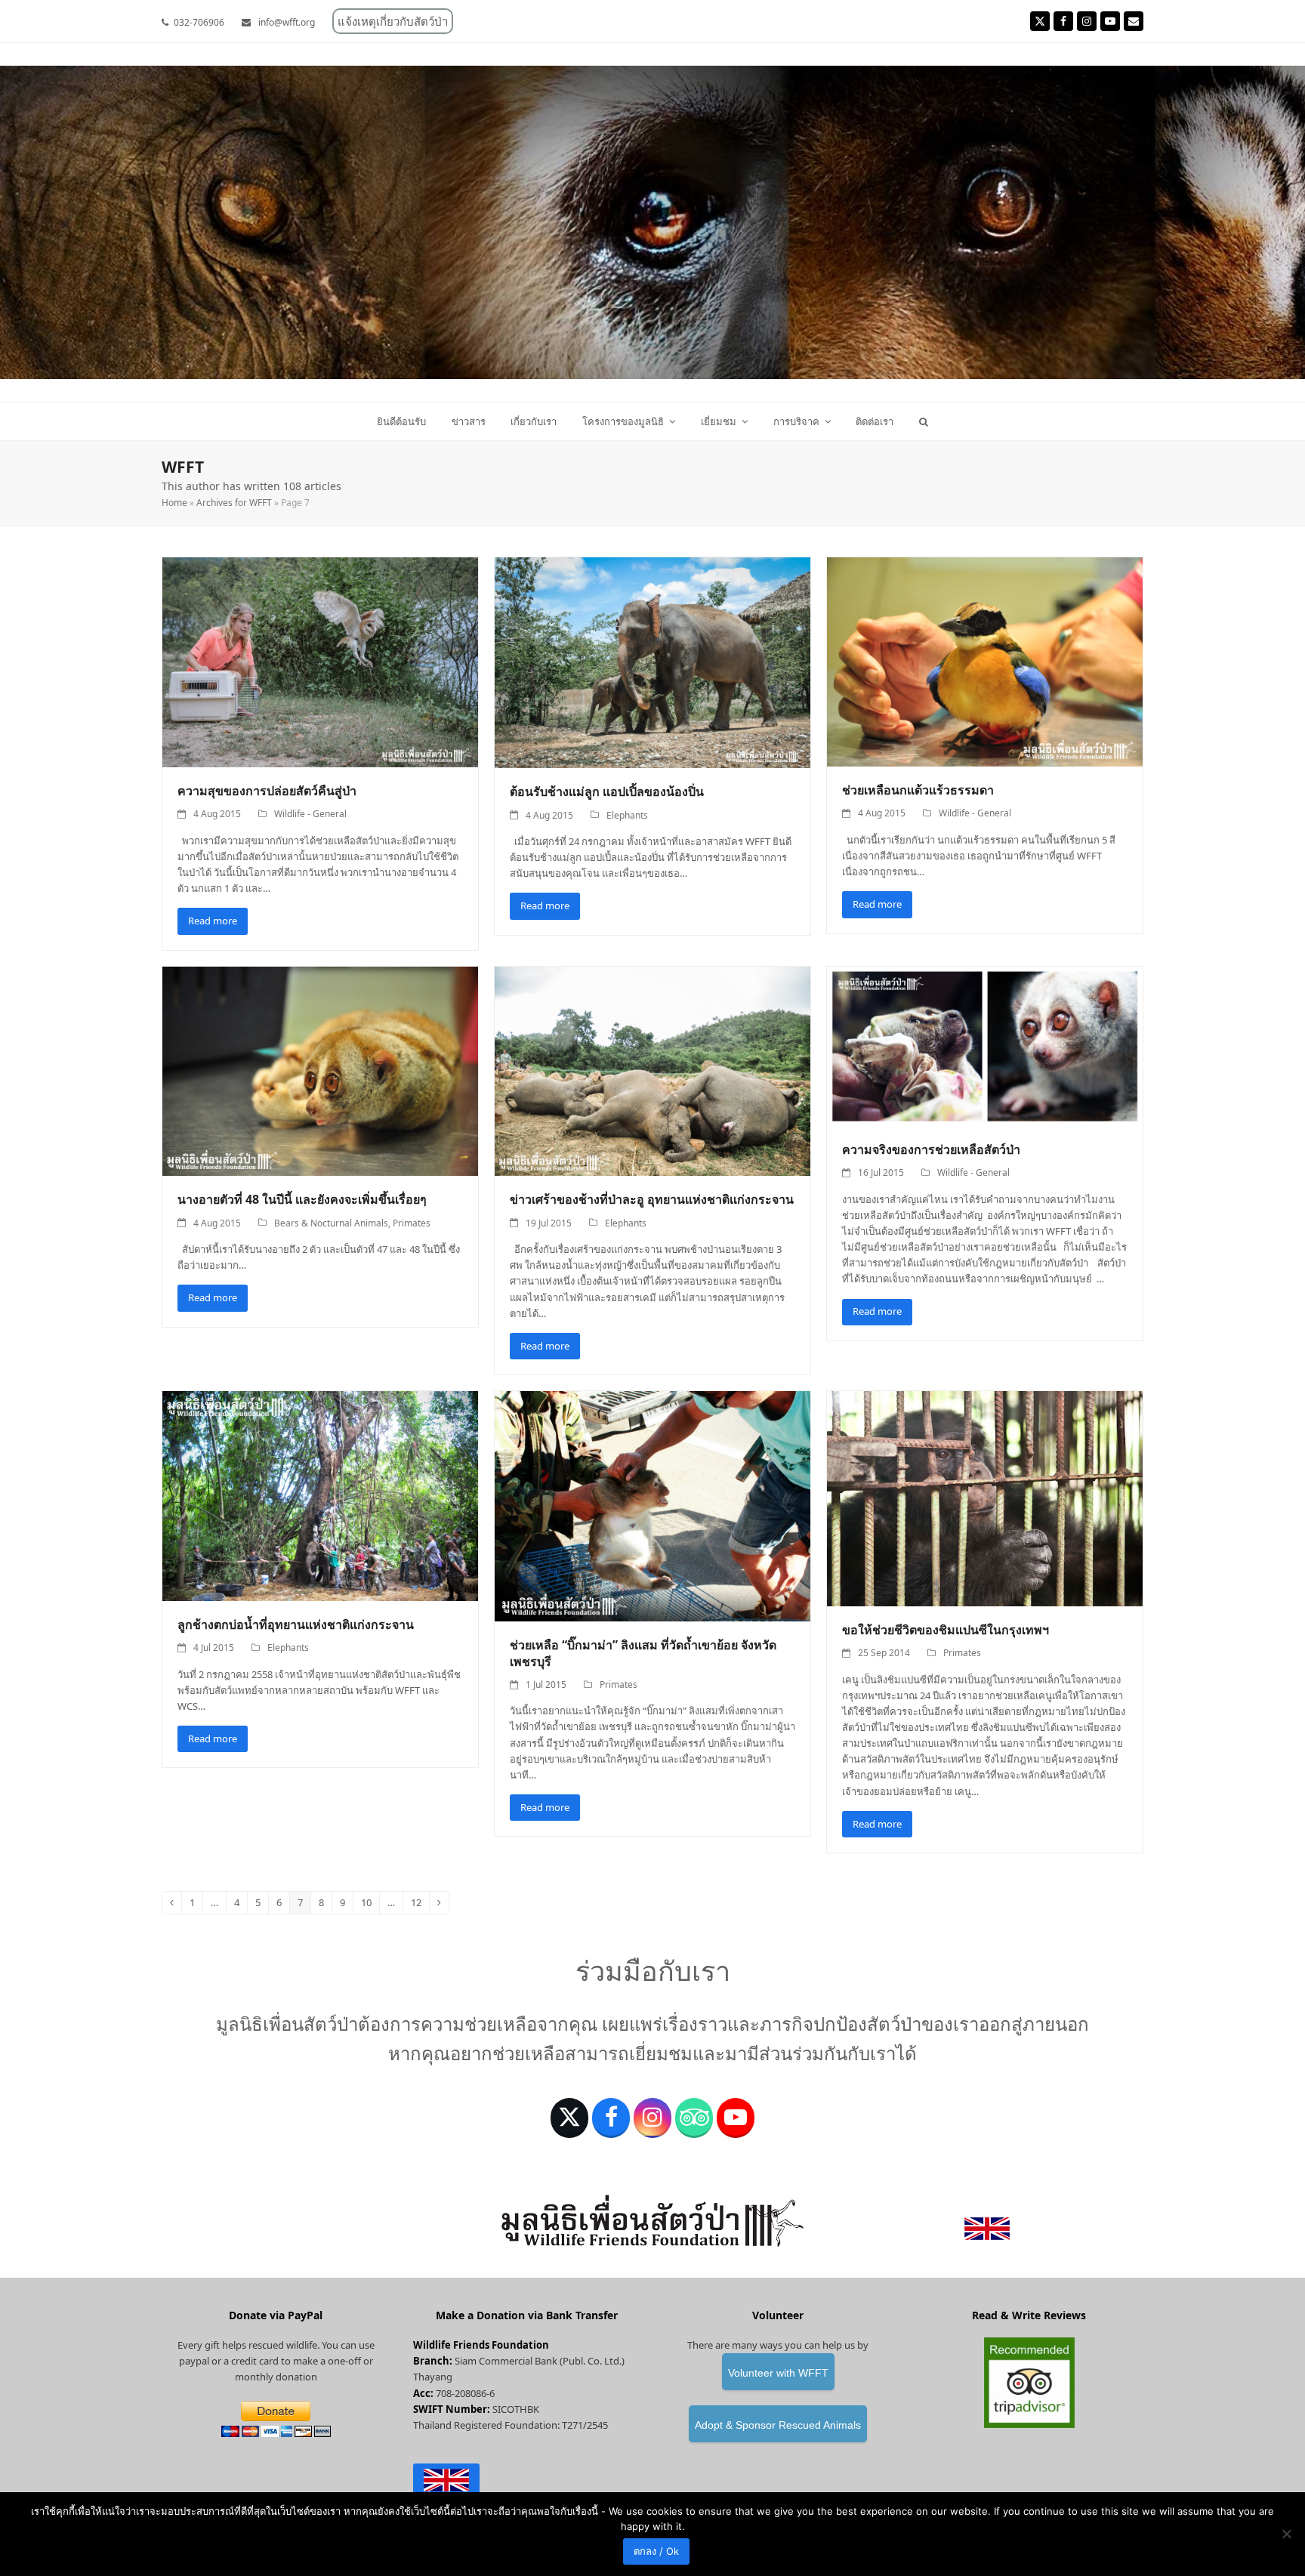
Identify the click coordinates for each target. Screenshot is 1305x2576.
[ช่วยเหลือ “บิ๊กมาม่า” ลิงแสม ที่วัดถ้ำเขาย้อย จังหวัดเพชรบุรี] (652, 1505)
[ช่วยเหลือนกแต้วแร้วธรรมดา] (985, 661)
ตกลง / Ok (656, 2551)
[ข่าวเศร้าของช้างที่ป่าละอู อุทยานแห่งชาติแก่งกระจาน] (652, 1070)
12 (420, 1905)
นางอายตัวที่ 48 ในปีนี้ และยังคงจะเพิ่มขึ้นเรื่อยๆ (302, 1199)
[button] (924, 421)
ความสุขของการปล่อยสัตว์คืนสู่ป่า (267, 791)
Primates (412, 1223)
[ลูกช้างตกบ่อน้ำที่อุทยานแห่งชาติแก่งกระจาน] (320, 1495)
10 (370, 1905)
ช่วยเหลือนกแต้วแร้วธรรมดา (918, 790)
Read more (213, 921)
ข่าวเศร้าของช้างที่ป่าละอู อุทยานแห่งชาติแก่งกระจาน (652, 1199)
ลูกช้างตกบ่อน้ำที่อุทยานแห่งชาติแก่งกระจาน (296, 1624)
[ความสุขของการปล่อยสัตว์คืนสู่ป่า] (320, 661)
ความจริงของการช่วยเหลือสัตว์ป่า (931, 1149)
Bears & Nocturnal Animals (331, 1223)
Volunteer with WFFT (778, 2373)
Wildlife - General (310, 814)
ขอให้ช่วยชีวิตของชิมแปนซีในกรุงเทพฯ (946, 1630)
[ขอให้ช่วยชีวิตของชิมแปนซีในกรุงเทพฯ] (985, 1498)
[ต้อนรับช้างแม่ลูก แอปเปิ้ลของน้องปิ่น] (652, 662)
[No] (1286, 2534)
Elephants (627, 815)
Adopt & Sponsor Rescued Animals (778, 2425)
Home (174, 503)
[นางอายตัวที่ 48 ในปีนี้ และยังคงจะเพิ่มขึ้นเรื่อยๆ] (320, 1070)
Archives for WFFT (234, 503)
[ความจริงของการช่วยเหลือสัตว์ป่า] (985, 1045)
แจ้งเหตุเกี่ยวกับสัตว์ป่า (393, 21)
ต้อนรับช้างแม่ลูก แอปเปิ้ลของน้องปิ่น (607, 791)
